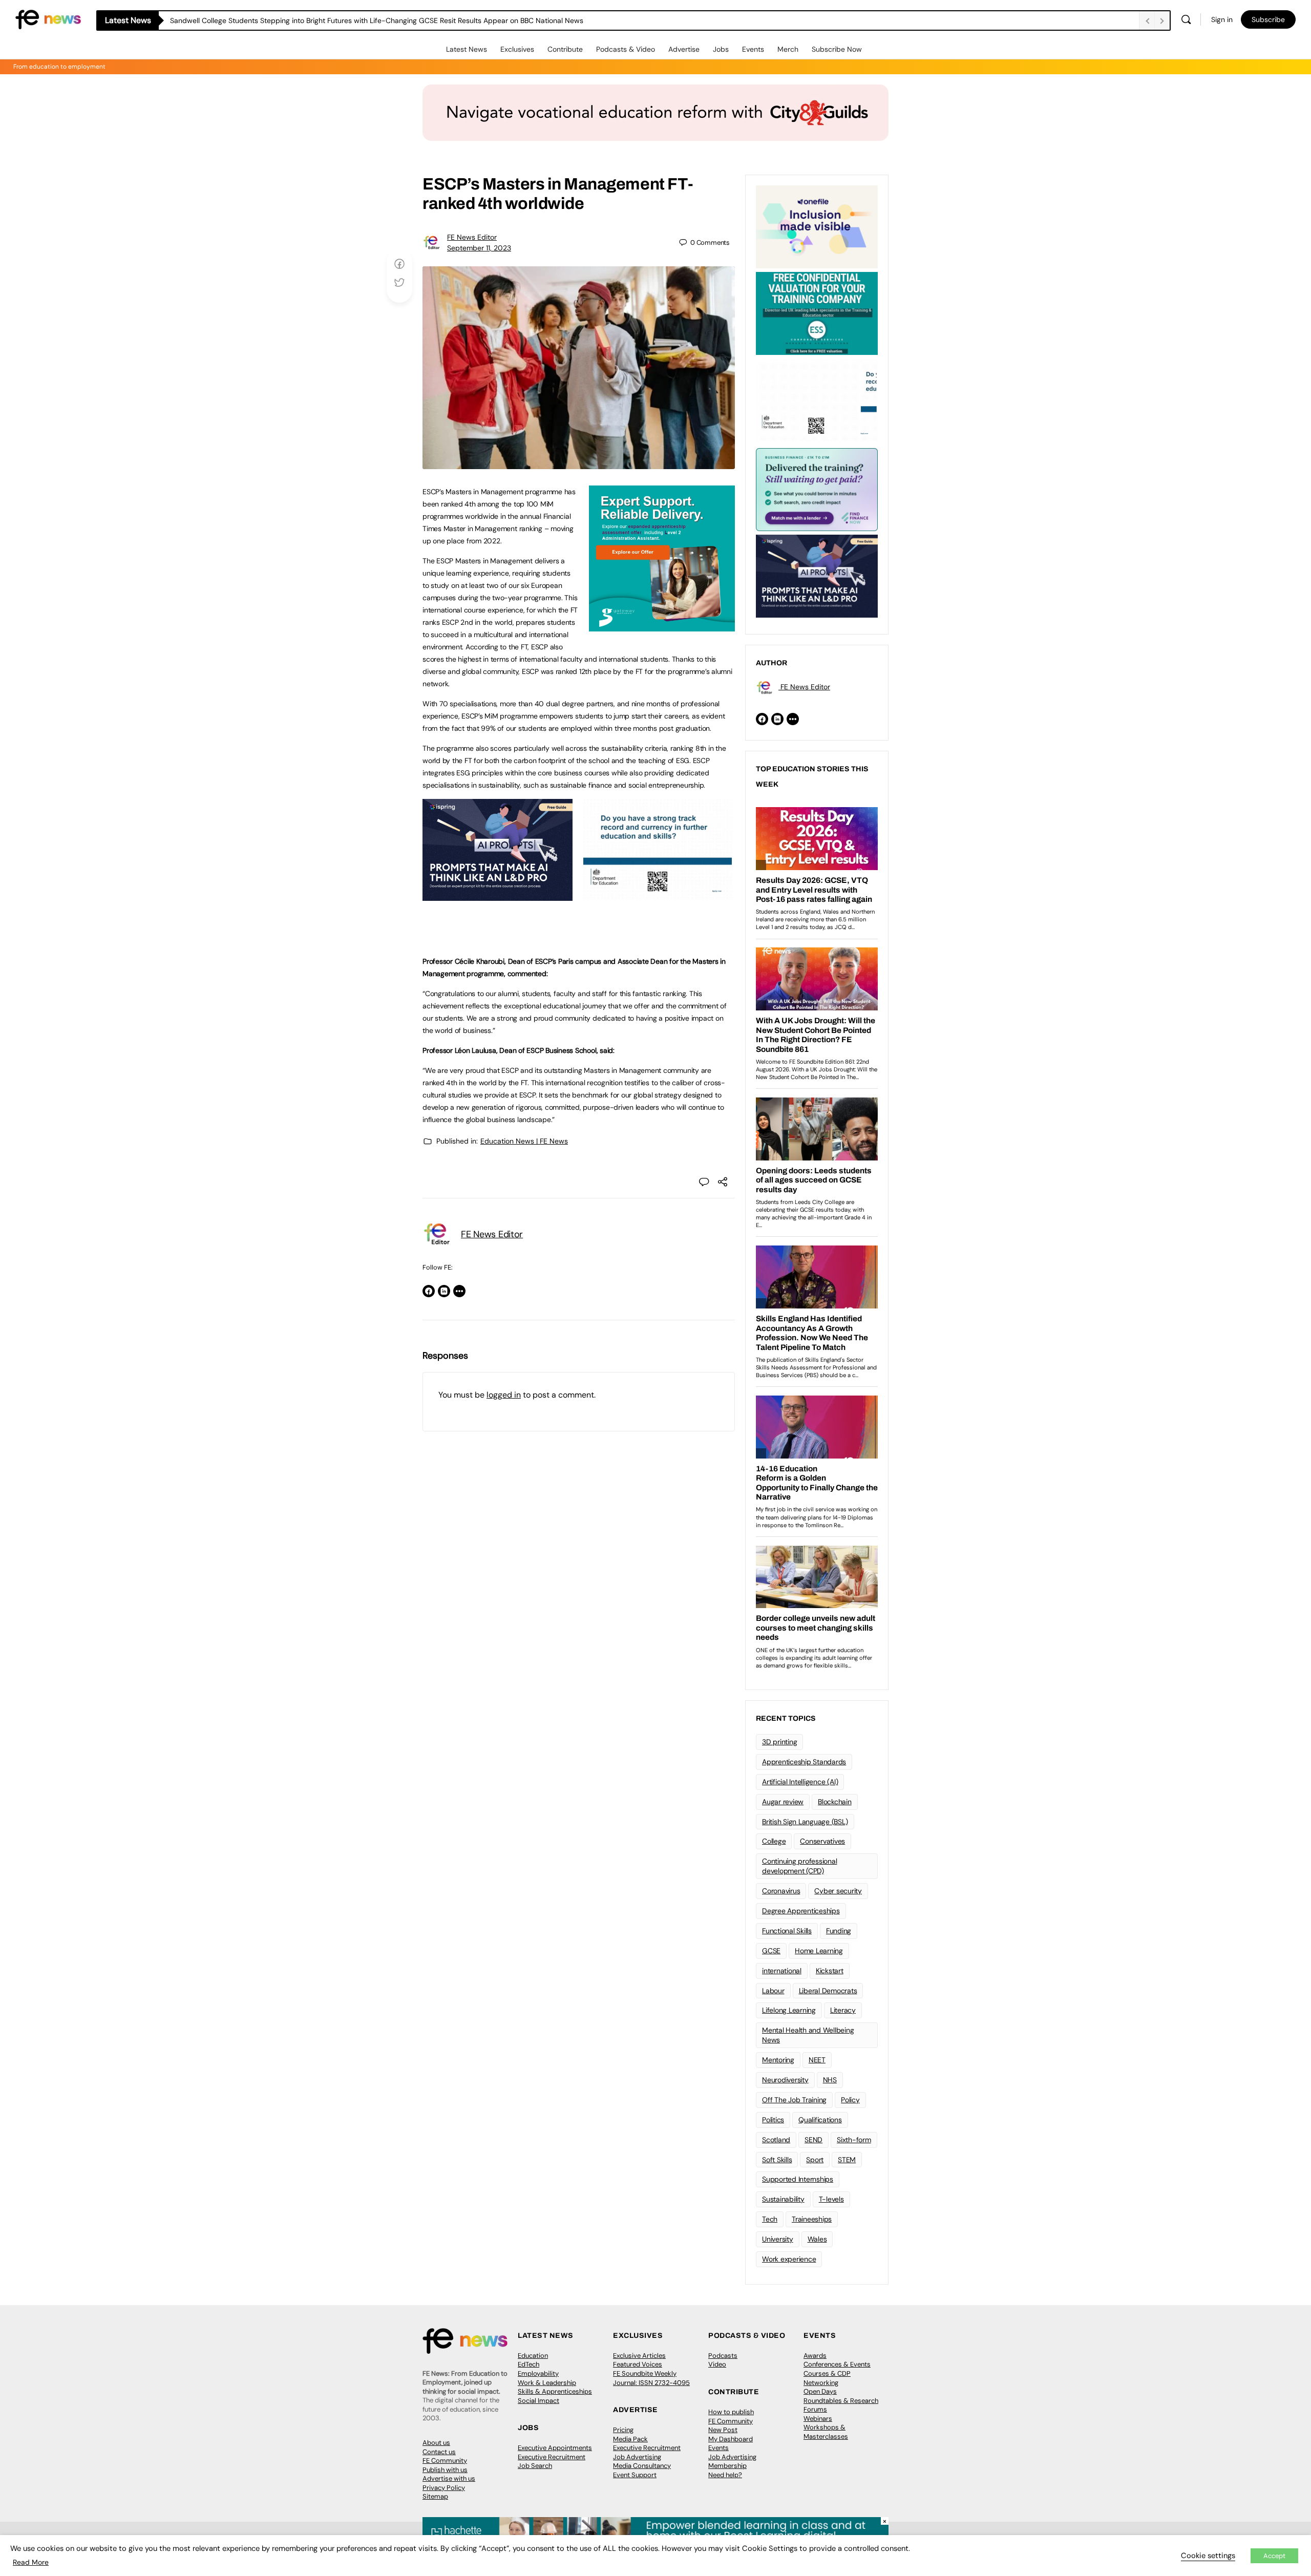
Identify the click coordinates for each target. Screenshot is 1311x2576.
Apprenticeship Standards (804, 1762)
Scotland (776, 2140)
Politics (773, 2120)
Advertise (684, 49)
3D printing (779, 1742)
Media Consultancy (642, 2466)
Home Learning (819, 1951)
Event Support (635, 2475)
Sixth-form (854, 2140)
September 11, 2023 (479, 248)
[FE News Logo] (48, 19)
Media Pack (630, 2439)
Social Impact (538, 2401)
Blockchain (835, 1802)
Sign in (1222, 19)
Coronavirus (781, 1891)
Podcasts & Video (626, 49)
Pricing (623, 2430)
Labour (773, 1991)
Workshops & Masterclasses (826, 2432)
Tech (770, 2219)
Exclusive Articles (639, 2356)
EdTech (528, 2364)
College (774, 1841)
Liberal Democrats (828, 1991)
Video (717, 2364)
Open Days (820, 2391)
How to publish (731, 2412)
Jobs (721, 49)
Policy (850, 2100)
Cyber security (838, 1891)
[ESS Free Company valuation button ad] (817, 312)
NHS (830, 2080)
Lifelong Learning (789, 2010)
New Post (723, 2430)
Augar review (783, 1802)
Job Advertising (637, 2457)
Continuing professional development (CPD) (799, 1866)
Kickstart (830, 1971)
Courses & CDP (827, 2373)
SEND (813, 2140)
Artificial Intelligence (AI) (800, 1782)
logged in (504, 1395)
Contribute (565, 49)
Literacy (843, 2010)
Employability (538, 2373)
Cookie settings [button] (1208, 2556)
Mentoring (778, 2060)
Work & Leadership (547, 2383)
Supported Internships (798, 2179)
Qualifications (820, 2120)
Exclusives (517, 49)
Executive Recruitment (552, 2457)
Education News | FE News (524, 1141)
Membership (727, 2466)
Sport (815, 2160)
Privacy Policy (444, 2488)
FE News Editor (472, 237)
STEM (847, 2160)
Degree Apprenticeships (801, 1911)
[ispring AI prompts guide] (498, 895)
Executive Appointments (555, 2448)
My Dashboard (731, 2439)
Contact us (439, 2452)
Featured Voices (638, 2364)
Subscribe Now (837, 49)
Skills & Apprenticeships (555, 2391)
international (782, 1971)
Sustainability (783, 2199)
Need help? (725, 2475)
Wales (817, 2239)
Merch (788, 49)
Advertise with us (449, 2478)
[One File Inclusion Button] (817, 226)
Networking (821, 2383)
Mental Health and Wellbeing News (808, 2035)
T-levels (831, 2199)
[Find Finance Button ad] (817, 489)
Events (753, 49)
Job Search (535, 2466)
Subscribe (1268, 19)
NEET (817, 2060)
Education (533, 2356)
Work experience (789, 2259)
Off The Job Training (794, 2100)
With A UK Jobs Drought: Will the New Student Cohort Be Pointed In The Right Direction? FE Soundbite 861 (345, 20)
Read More (31, 2562)
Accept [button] (1274, 2556)
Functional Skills (787, 1931)
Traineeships (812, 2219)
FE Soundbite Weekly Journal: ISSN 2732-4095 (651, 2378)
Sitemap (435, 2496)
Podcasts (723, 2356)
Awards (815, 2356)
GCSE (771, 1951)
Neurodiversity (785, 2080)
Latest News (467, 49)
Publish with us (445, 2470)
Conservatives (822, 1841)
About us (436, 2443)
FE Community (445, 2461)
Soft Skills (777, 2160)
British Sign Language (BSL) (805, 1822)
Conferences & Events (837, 2364)
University (778, 2239)
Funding (839, 1931)
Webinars (818, 2419)
